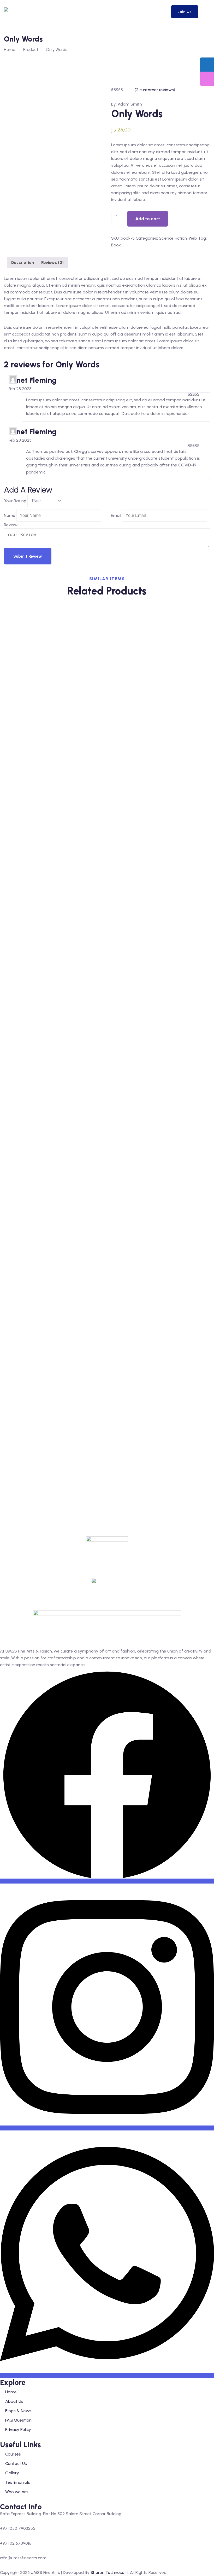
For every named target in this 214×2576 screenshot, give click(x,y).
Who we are (17, 2492)
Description (23, 262)
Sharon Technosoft (109, 2572)
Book (116, 245)
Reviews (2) (52, 262)
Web (193, 238)
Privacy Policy (18, 2430)
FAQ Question (18, 2420)
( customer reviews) (155, 90)
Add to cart (148, 219)
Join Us (185, 12)
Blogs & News (18, 2411)
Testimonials (18, 2482)
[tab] (23, 263)
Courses (13, 2454)
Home (10, 50)
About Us (14, 2401)
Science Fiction (173, 238)
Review (11, 525)
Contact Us (16, 2464)
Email (116, 515)
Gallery (12, 2473)
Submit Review (28, 556)
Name (10, 515)
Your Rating (15, 501)
